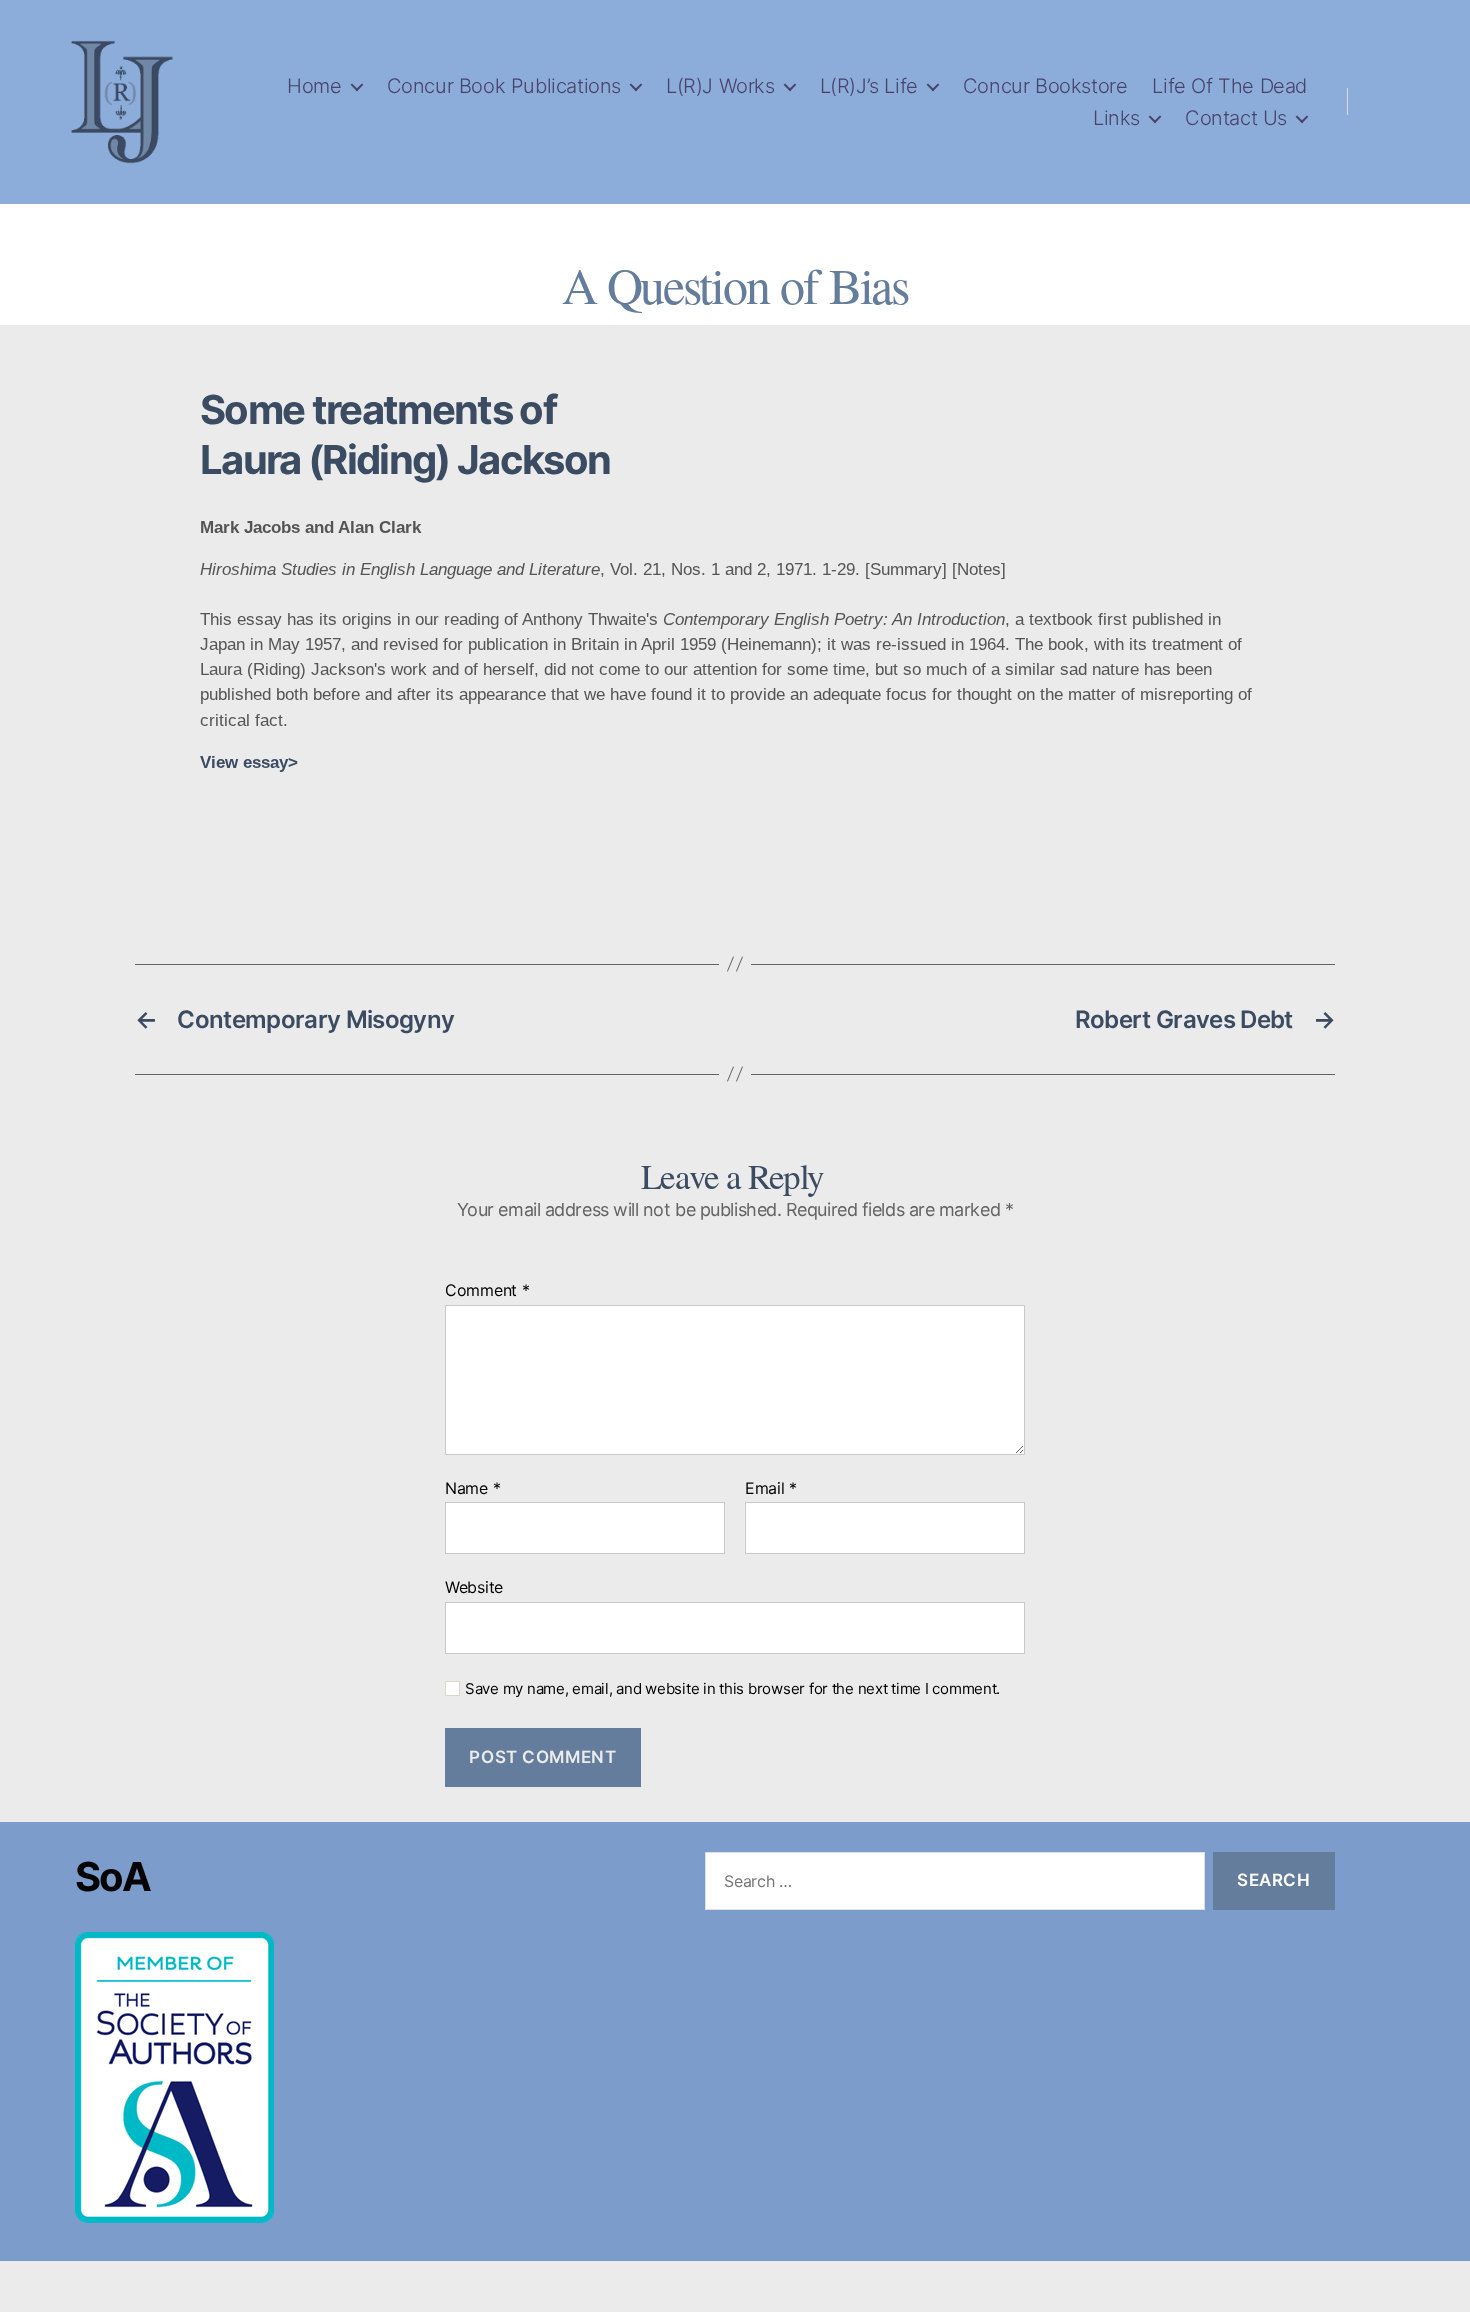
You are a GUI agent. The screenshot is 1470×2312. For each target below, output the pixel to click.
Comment (487, 1291)
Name (472, 1489)
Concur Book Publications (504, 86)
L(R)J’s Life (869, 86)
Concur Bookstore (1045, 86)
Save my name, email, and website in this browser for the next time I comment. (732, 1689)
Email (771, 1489)
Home (314, 86)
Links (1116, 118)
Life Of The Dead (1229, 86)
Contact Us (1236, 118)
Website (474, 1587)
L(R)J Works (720, 86)
